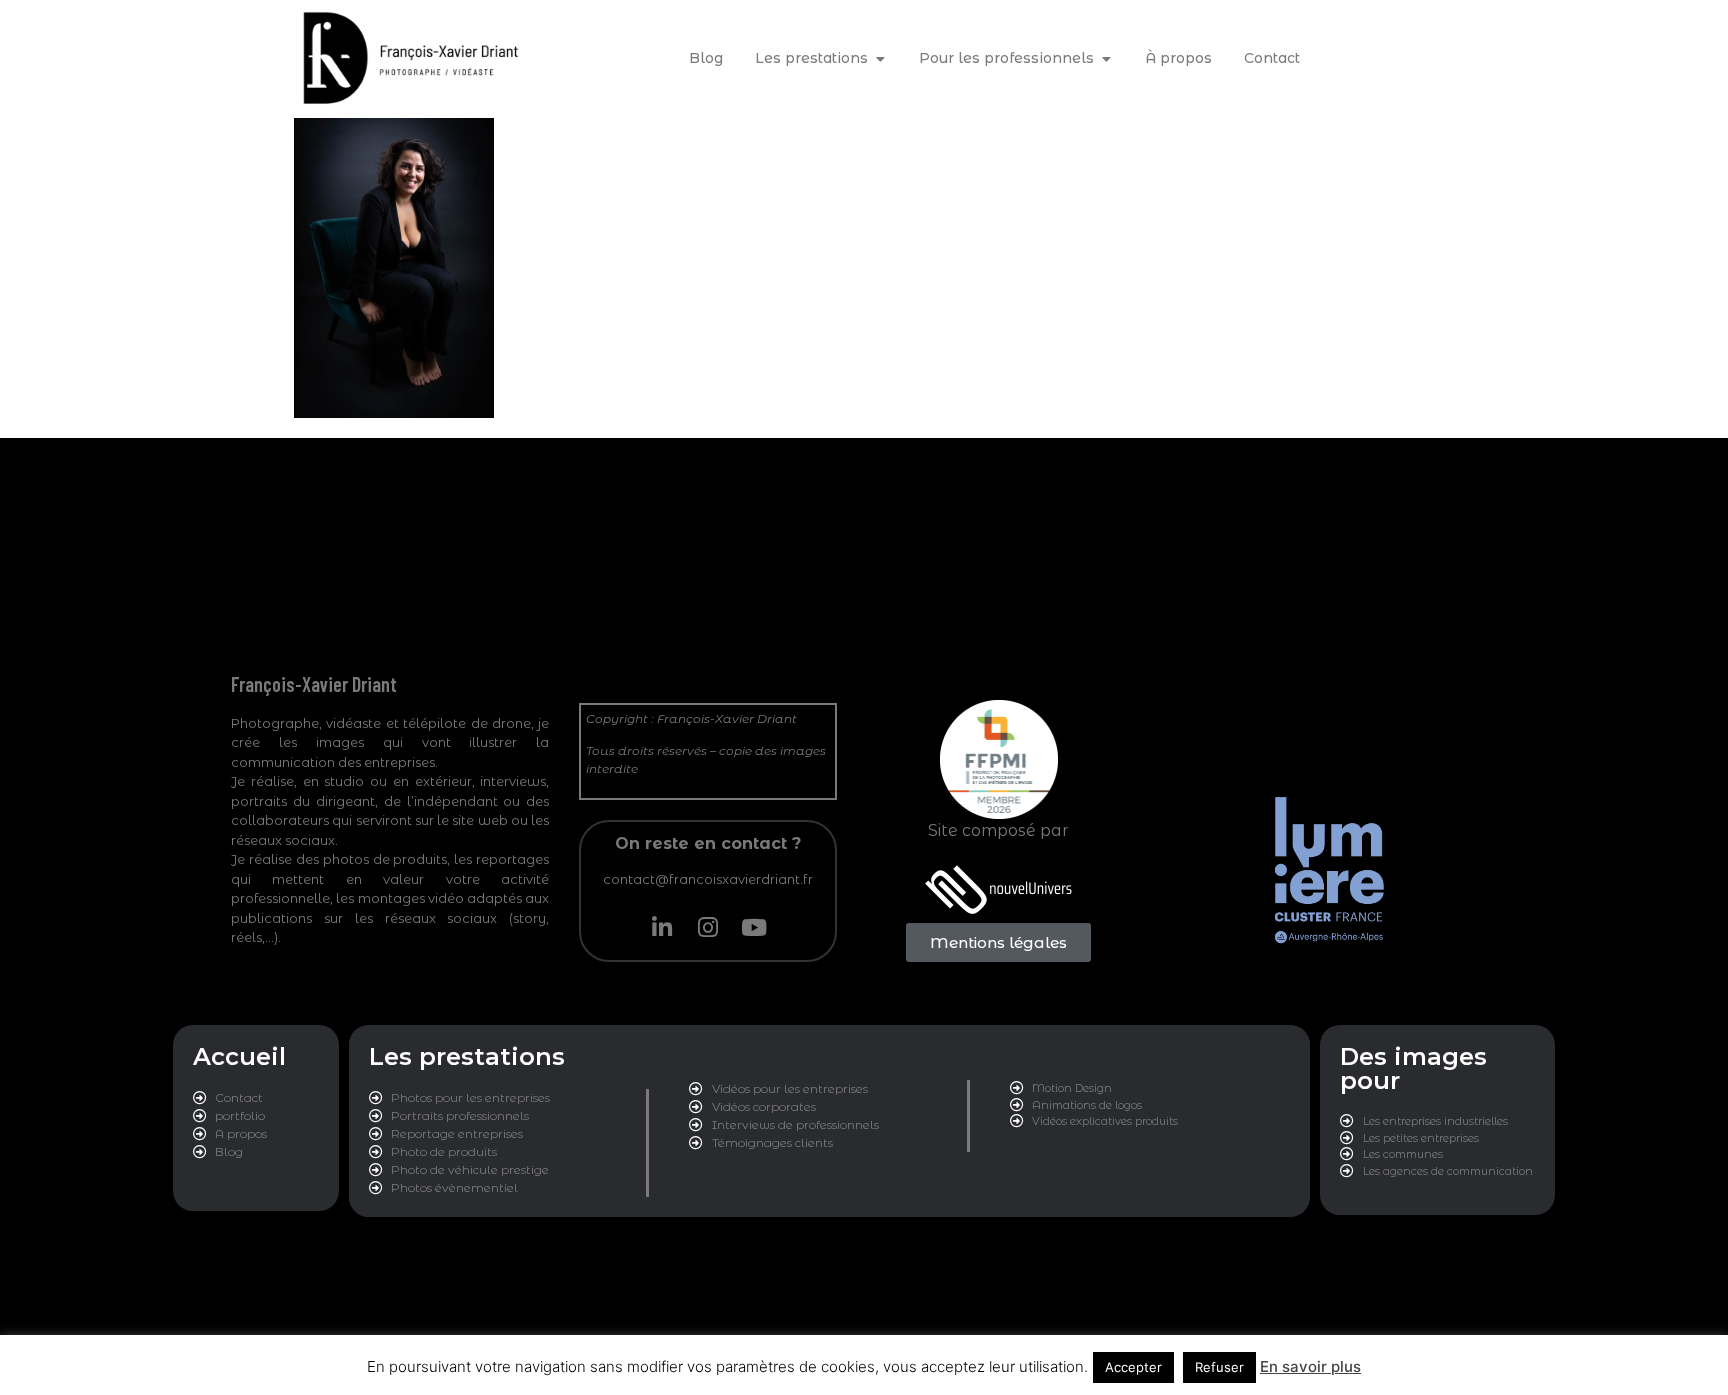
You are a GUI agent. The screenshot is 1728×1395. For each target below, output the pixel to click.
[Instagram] (708, 927)
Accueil (239, 1056)
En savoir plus (1310, 1366)
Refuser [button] (1219, 1367)
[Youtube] (754, 927)
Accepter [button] (1133, 1367)
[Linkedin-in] (662, 927)
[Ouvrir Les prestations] (880, 58)
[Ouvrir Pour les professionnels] (1106, 58)
